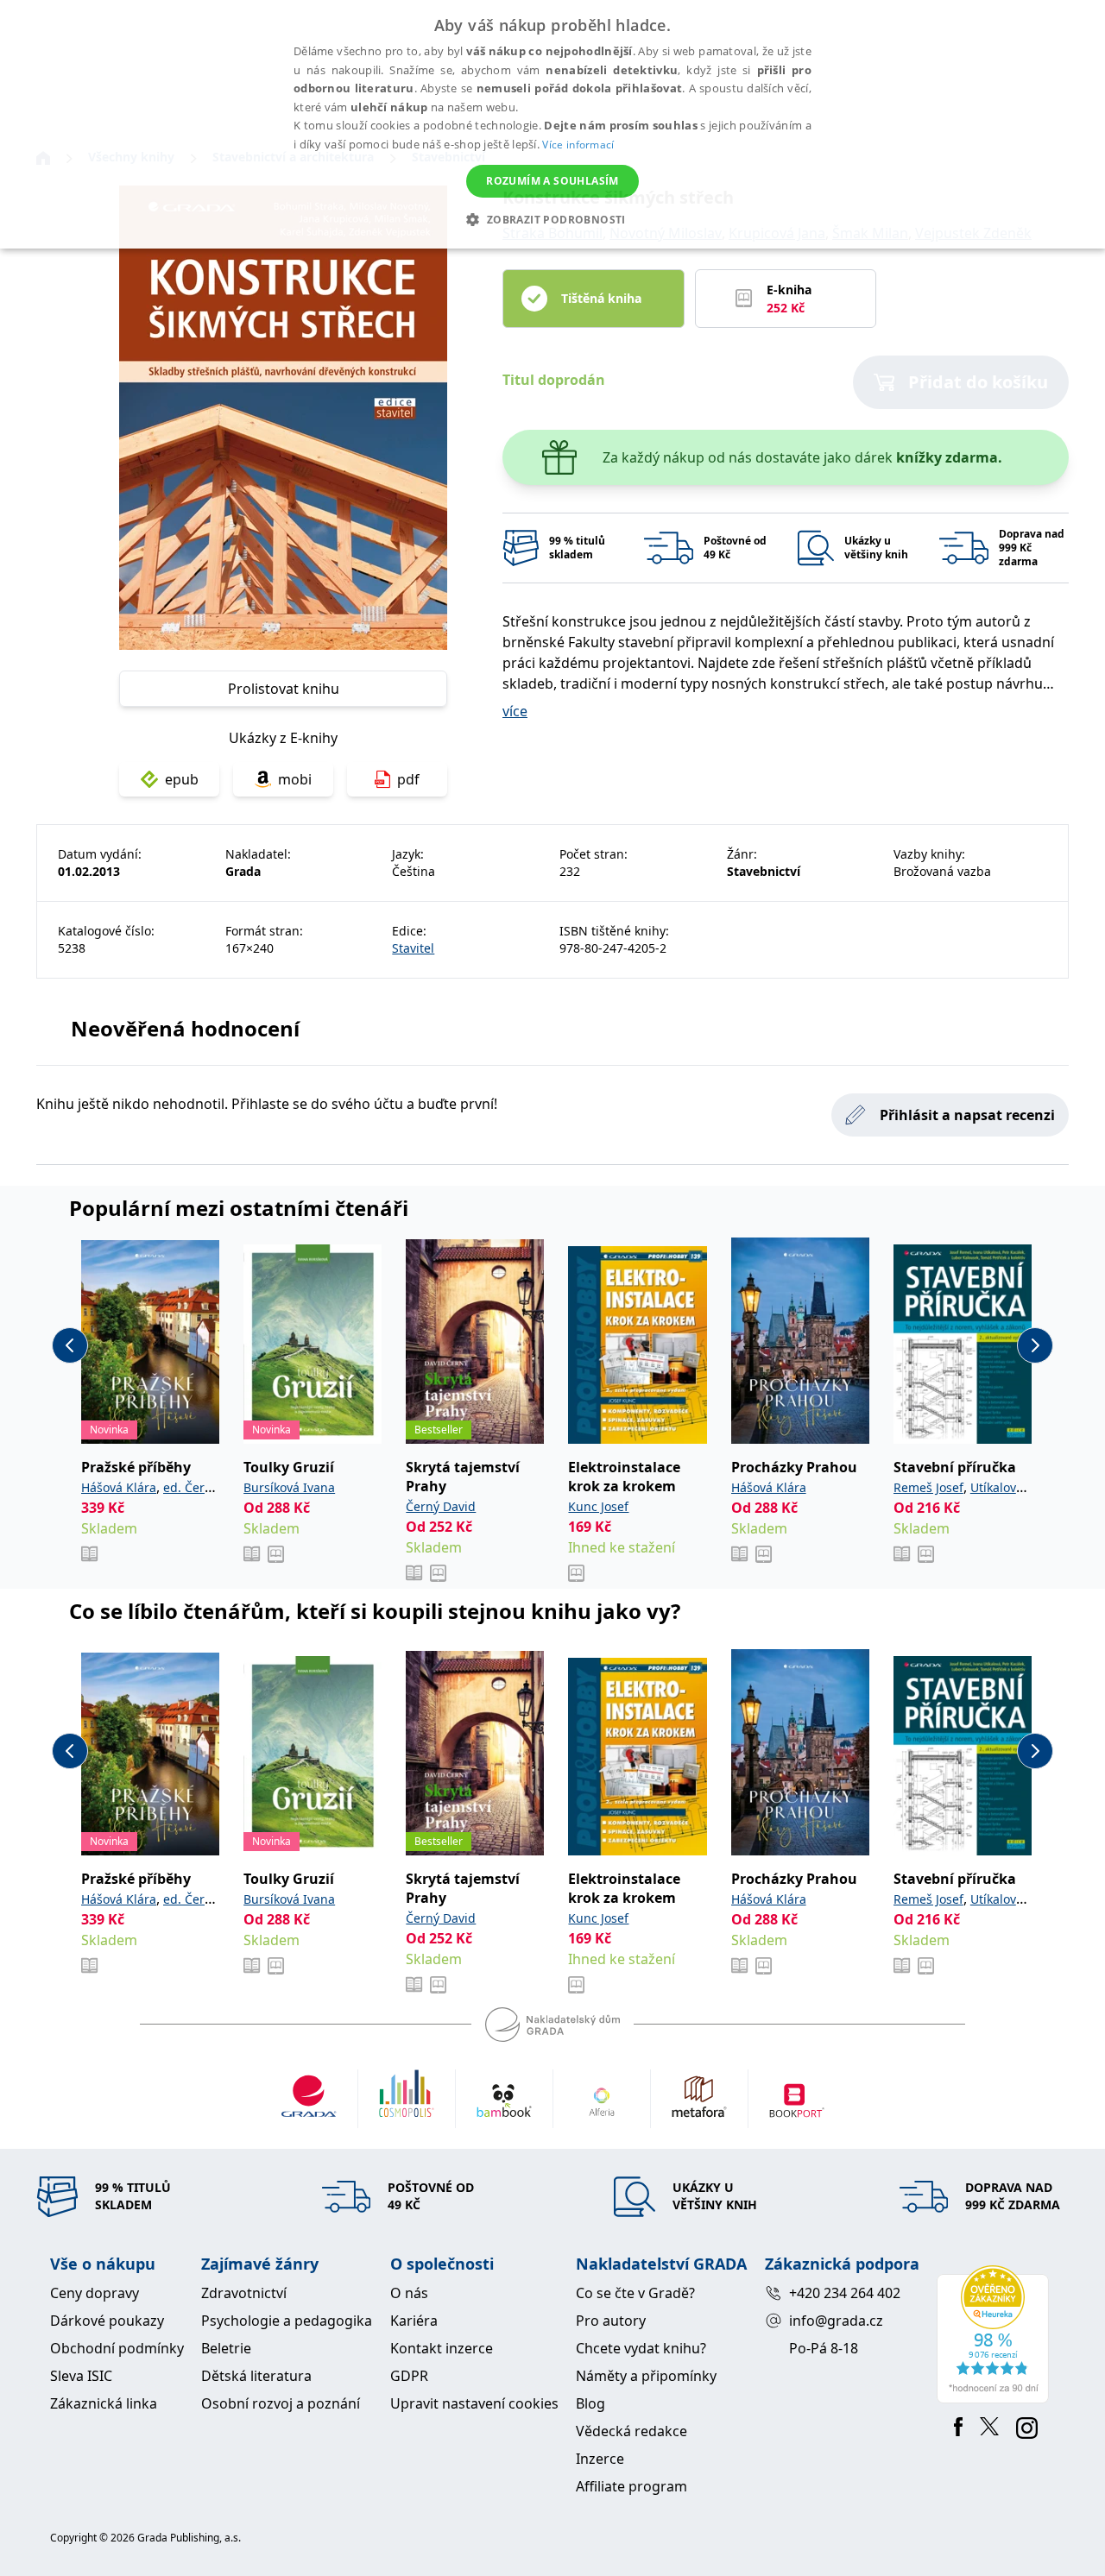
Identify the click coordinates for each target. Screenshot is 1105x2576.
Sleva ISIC (81, 2376)
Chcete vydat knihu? (641, 2348)
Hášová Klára (119, 1487)
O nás (409, 2293)
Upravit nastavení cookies (474, 2403)
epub (182, 779)
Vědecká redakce (631, 2431)
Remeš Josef (928, 1487)
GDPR (409, 2376)
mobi (295, 779)
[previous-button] (70, 1345)
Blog (590, 2403)
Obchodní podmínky (117, 2348)
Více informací (578, 145)
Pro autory (611, 2321)
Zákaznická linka (104, 2403)
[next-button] (1035, 1345)
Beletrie (226, 2348)
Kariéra (414, 2321)
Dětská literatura (256, 2376)
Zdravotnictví (244, 2293)
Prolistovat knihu (284, 689)
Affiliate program (631, 2486)
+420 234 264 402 (845, 2293)
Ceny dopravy (95, 2293)
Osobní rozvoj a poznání (281, 2403)
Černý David (441, 1506)
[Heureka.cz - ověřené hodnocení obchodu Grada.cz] (996, 2334)
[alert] (552, 124)
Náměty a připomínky (646, 2376)
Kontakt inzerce (442, 2348)
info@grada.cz (836, 2321)
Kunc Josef (598, 1506)
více (515, 711)
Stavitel (413, 948)
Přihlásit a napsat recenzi (967, 1115)
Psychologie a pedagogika (287, 2321)
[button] (552, 219)
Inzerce (600, 2459)
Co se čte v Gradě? (635, 2293)
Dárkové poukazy (107, 2321)
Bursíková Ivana (289, 1487)
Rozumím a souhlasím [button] (552, 181)
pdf (408, 779)
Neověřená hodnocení (185, 1028)
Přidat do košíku (978, 382)
